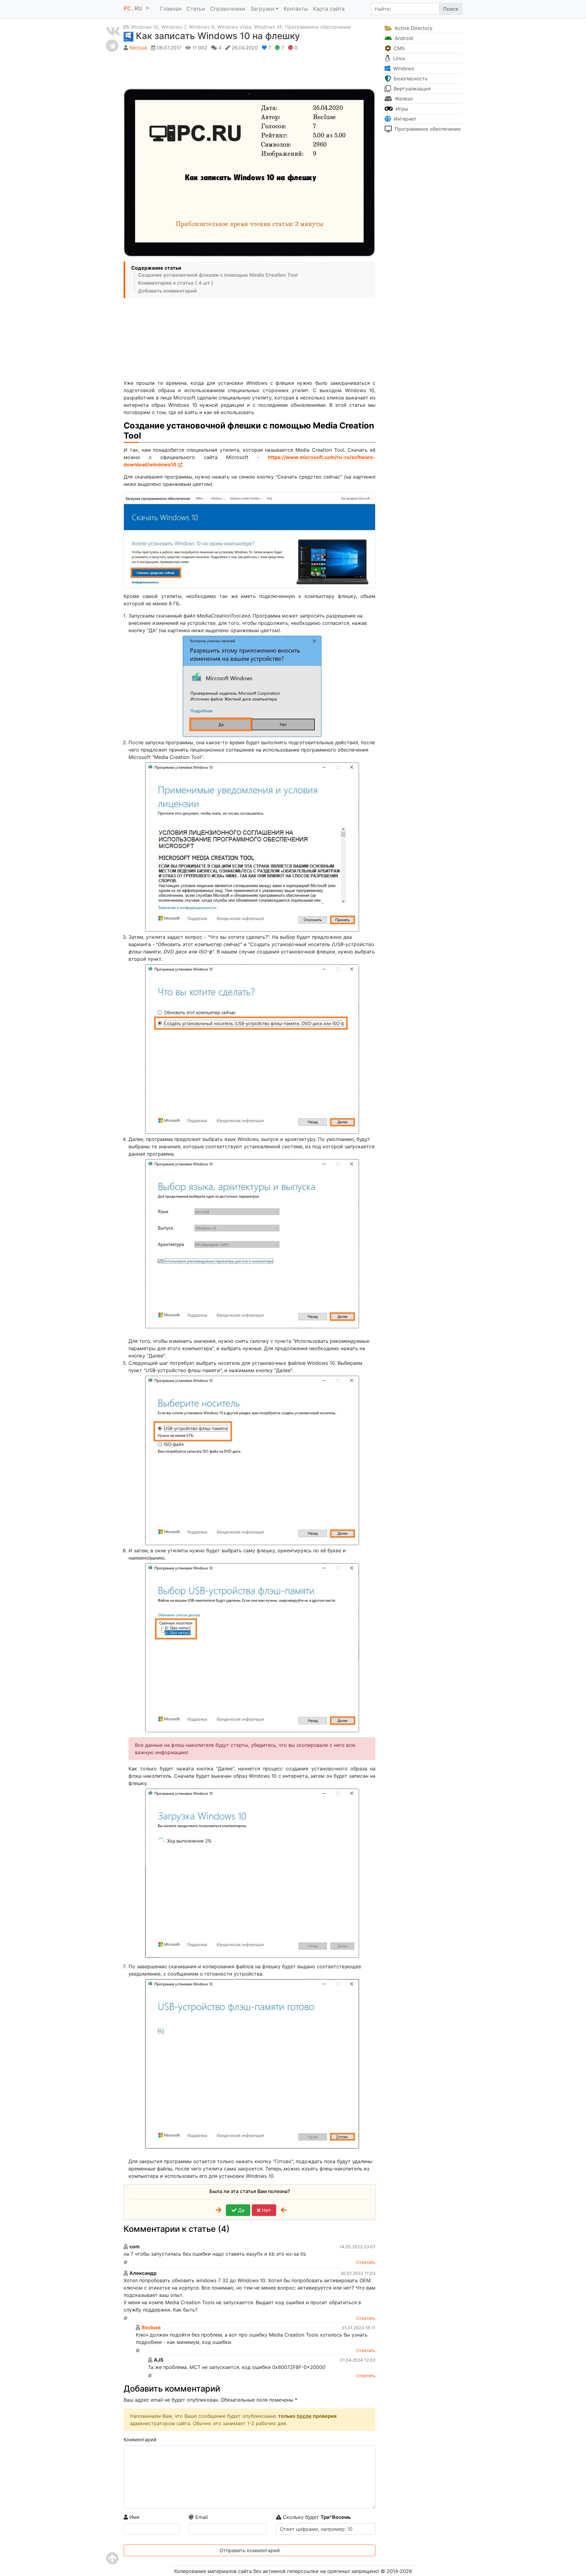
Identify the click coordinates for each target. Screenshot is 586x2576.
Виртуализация (411, 89)
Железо (403, 99)
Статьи (196, 9)
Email (201, 2517)
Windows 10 (145, 27)
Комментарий (140, 2439)
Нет (266, 2210)
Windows (403, 68)
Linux (398, 58)
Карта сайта (329, 9)
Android (403, 38)
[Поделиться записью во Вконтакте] (113, 31)
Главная (171, 9)
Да (241, 2210)
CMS (398, 48)
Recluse (138, 48)
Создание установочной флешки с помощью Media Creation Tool (218, 275)
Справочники (228, 9)
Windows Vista (234, 27)
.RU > (138, 9)
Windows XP (268, 27)
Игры (401, 109)
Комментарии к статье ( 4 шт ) (176, 283)
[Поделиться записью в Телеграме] (113, 46)
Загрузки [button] (262, 9)
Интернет (404, 119)
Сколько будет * (316, 2517)
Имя (134, 2517)
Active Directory (413, 28)
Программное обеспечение (318, 27)
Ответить (366, 2262)
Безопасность (410, 78)
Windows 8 (201, 27)
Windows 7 (174, 27)
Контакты (296, 9)
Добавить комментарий (167, 291)
